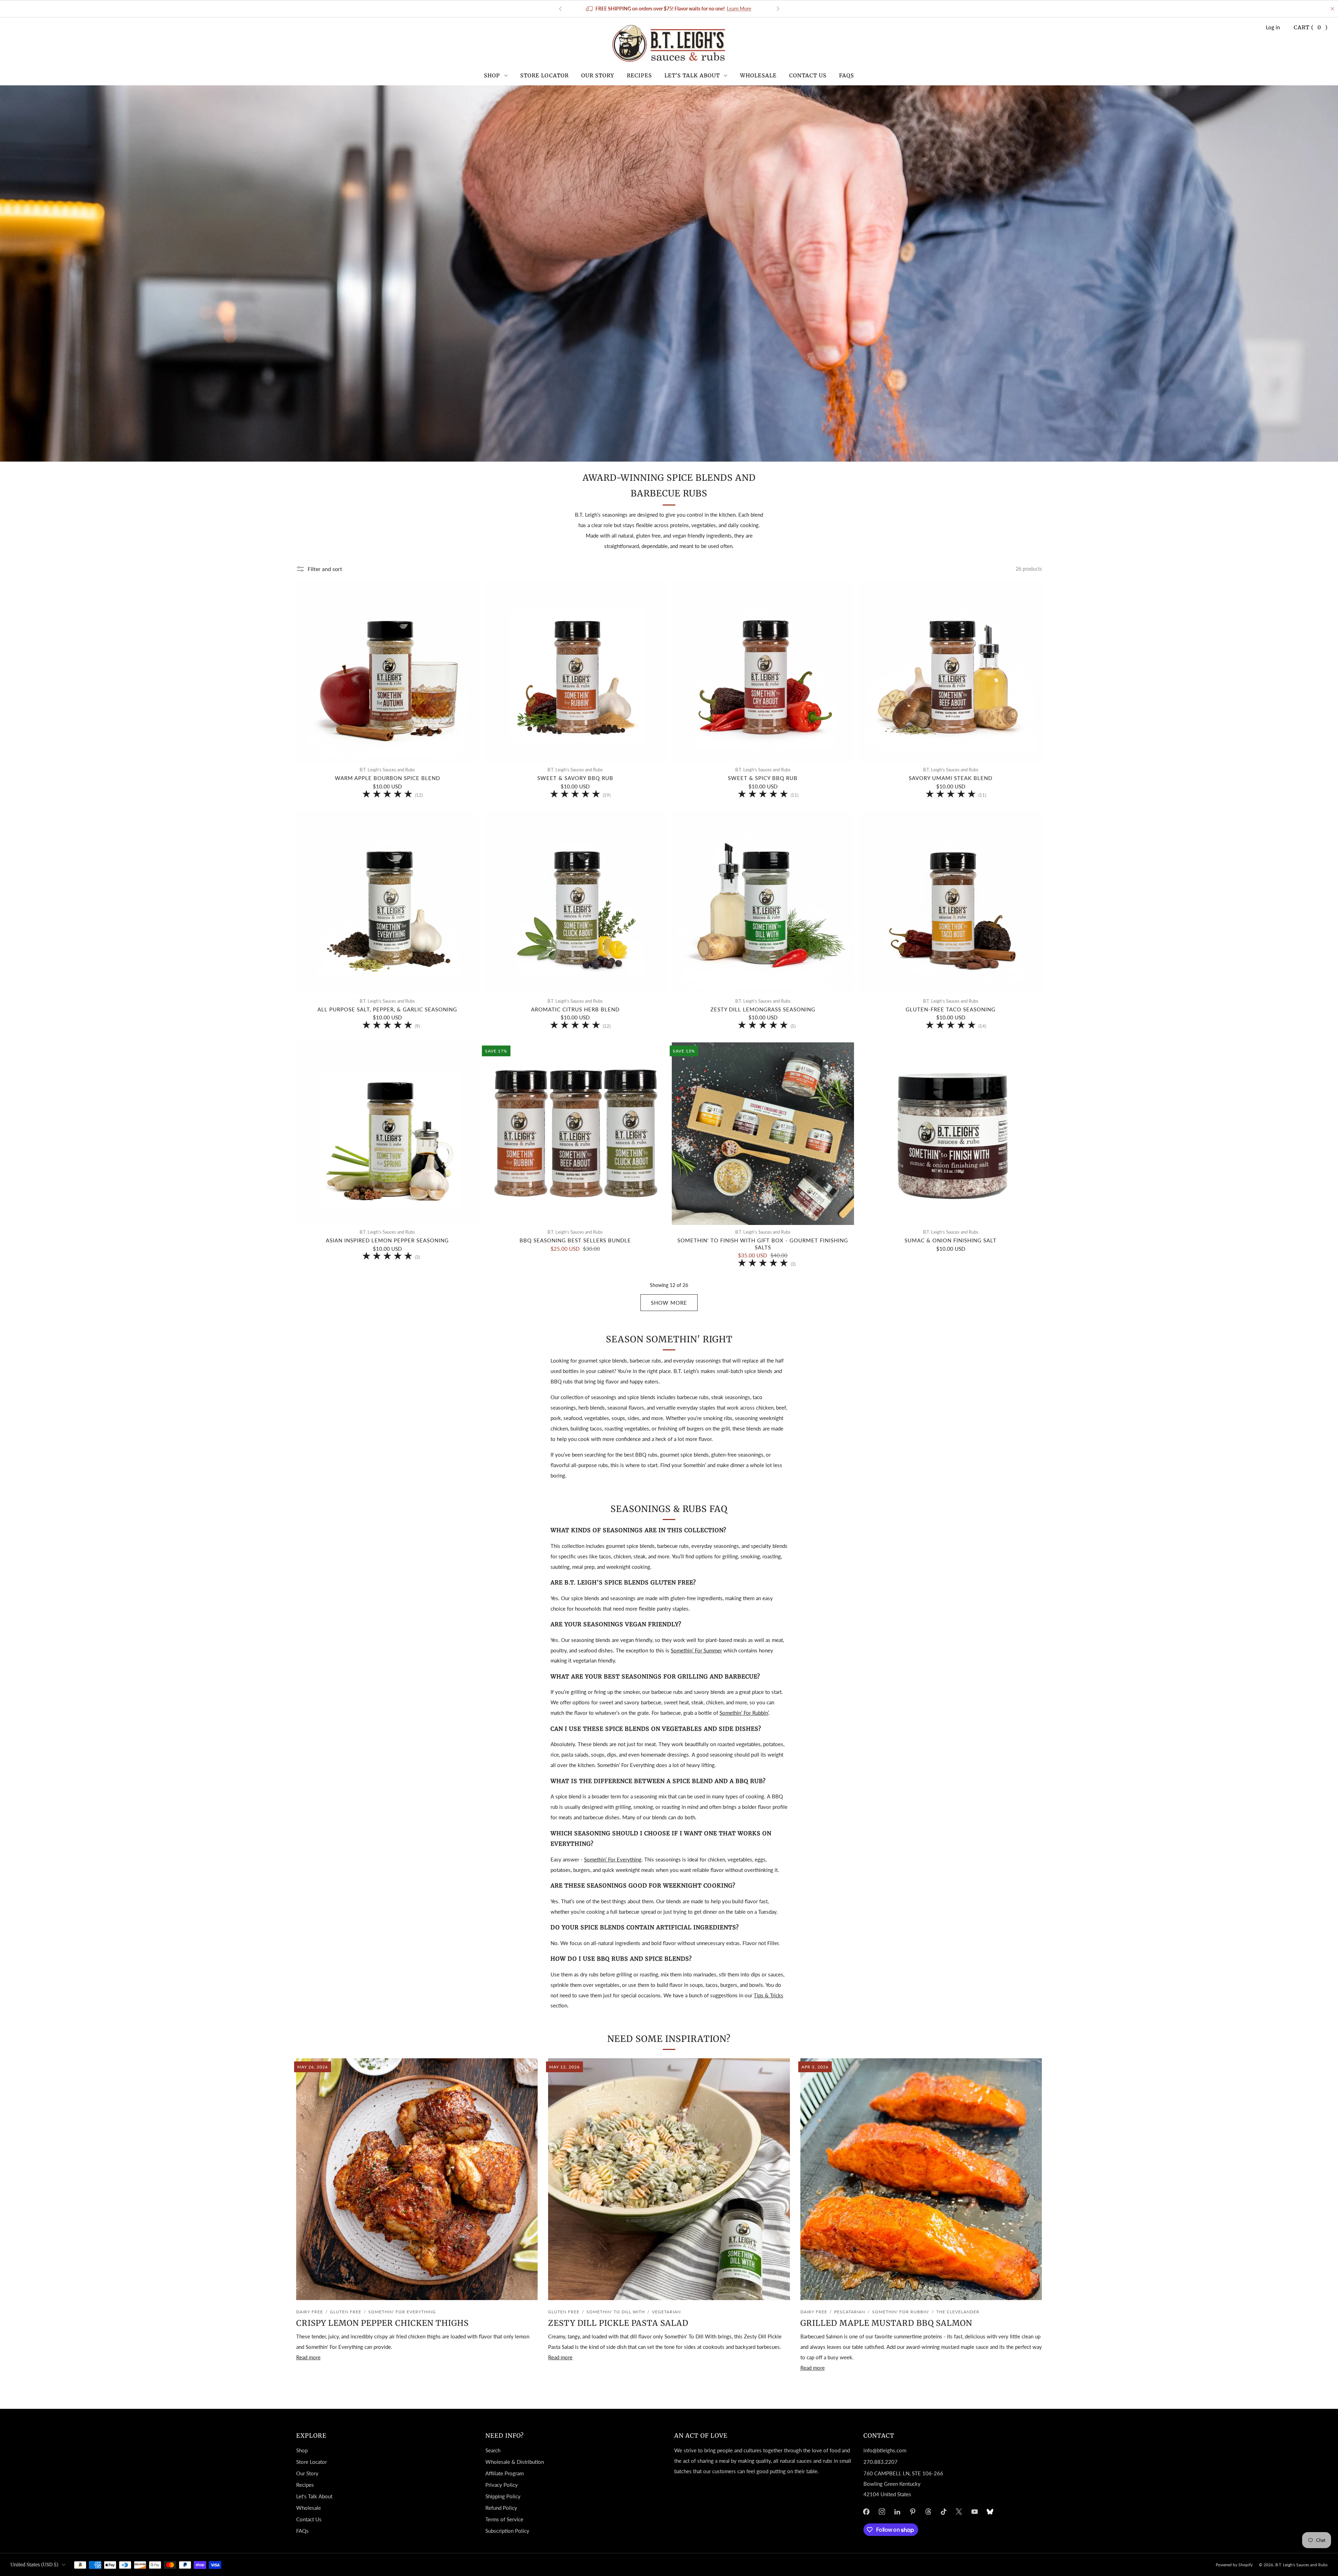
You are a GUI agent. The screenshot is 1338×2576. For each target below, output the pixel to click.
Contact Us (808, 75)
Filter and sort (325, 569)
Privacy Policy (502, 2485)
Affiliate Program (505, 2473)
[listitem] (670, 9)
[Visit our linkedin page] (897, 2512)
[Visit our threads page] (928, 2512)
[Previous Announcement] (560, 9)
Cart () (1311, 27)
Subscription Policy (507, 2531)
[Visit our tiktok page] (944, 2512)
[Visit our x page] (959, 2512)
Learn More (740, 9)
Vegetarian (666, 2312)
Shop (492, 75)
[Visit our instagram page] (882, 2512)
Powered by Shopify (1234, 2565)
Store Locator (544, 75)
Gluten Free (346, 2312)
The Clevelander (958, 2312)
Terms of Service (504, 2519)
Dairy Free (310, 2312)
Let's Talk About (692, 75)
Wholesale (758, 75)
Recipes (639, 75)
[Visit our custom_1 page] (990, 2512)
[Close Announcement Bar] (1332, 9)
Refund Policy (501, 2508)
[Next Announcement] (778, 9)
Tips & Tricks (768, 1995)
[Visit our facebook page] (866, 2512)
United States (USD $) (34, 2565)
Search (493, 2450)
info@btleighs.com (885, 2450)
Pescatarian (850, 2312)
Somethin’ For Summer (696, 1650)
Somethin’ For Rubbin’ (744, 1713)
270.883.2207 (881, 2462)
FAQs (847, 75)
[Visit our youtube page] (975, 2512)
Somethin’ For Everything (613, 1859)
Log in (1273, 27)
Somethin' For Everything (402, 2312)
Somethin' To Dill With (616, 2312)
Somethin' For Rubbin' (901, 2312)
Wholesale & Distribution (515, 2462)
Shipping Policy (503, 2496)
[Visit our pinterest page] (913, 2512)
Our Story (598, 75)
